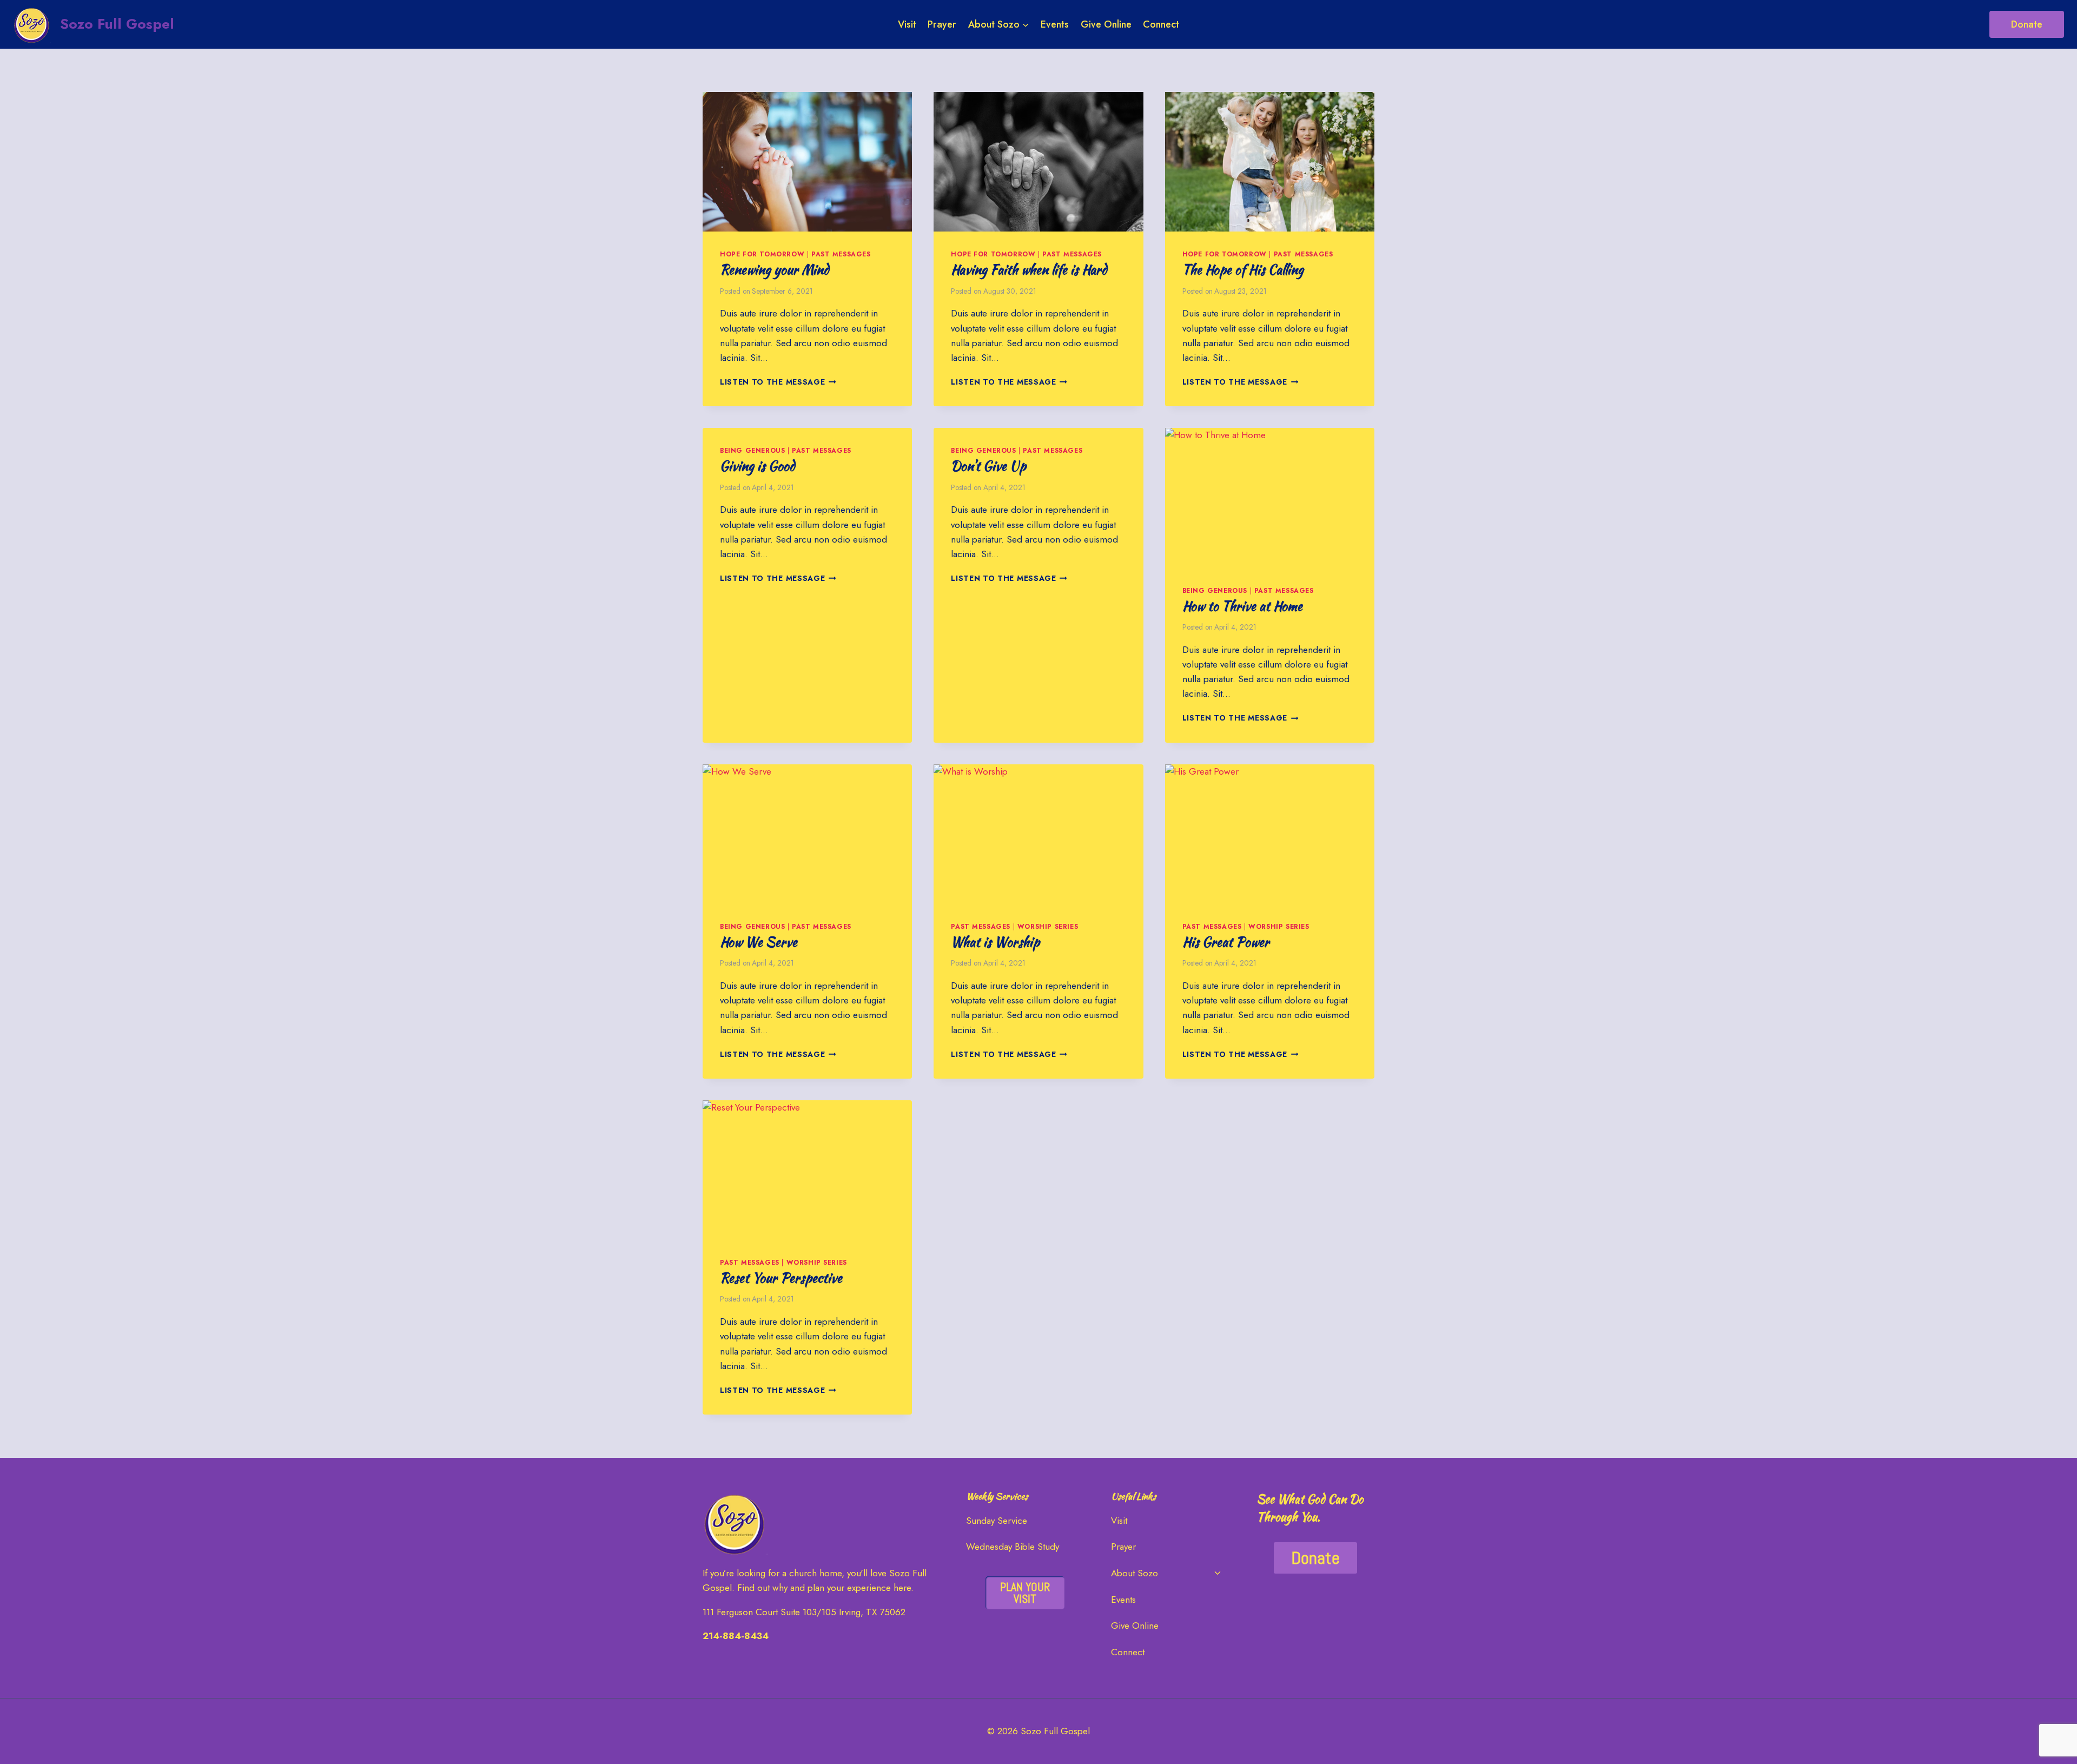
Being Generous (752, 450)
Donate (2027, 24)
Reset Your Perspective (781, 1278)
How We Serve (759, 942)
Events (1055, 24)
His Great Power (1226, 942)
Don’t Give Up (988, 466)
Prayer (942, 24)
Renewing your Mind (774, 270)
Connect (1161, 24)
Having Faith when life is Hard (1029, 270)
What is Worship (995, 942)
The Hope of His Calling (1243, 270)
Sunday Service (997, 1521)
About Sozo (1135, 1573)
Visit (907, 24)
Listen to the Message (778, 382)
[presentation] (807, 162)
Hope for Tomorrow (762, 254)
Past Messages (841, 254)
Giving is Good (757, 466)
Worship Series (1048, 926)
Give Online (1106, 24)
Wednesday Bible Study (1013, 1547)
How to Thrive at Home (1242, 606)
